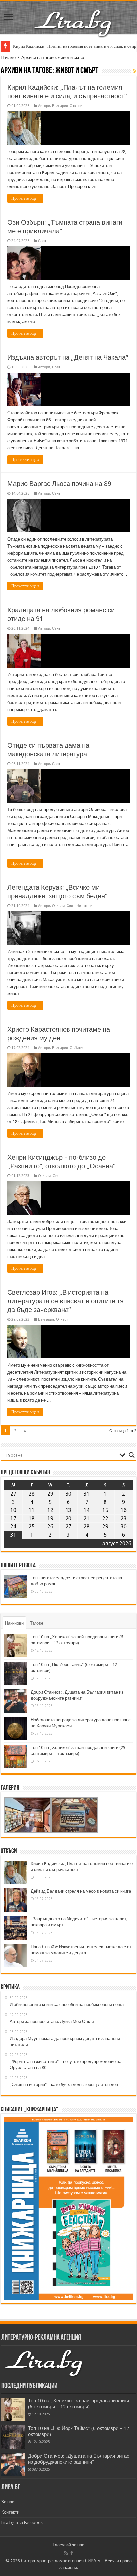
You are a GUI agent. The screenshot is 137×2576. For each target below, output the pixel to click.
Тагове (37, 1623)
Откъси (76, 106)
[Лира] (73, 16)
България (60, 106)
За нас (8, 2502)
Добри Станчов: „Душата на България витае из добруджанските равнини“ (79, 2459)
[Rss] (66, 2553)
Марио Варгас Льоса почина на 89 (59, 484)
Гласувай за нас (68, 2545)
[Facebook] (72, 2553)
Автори (44, 106)
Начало (8, 58)
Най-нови (14, 1623)
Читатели (85, 906)
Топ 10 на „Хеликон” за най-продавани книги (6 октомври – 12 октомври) (78, 2404)
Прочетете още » (25, 198)
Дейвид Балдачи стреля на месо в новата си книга (81, 1891)
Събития (77, 1048)
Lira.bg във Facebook (22, 2522)
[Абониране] (135, 71)
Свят (42, 241)
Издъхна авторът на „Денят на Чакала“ (68, 357)
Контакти (10, 2512)
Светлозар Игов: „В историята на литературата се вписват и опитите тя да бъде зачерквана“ (66, 1301)
